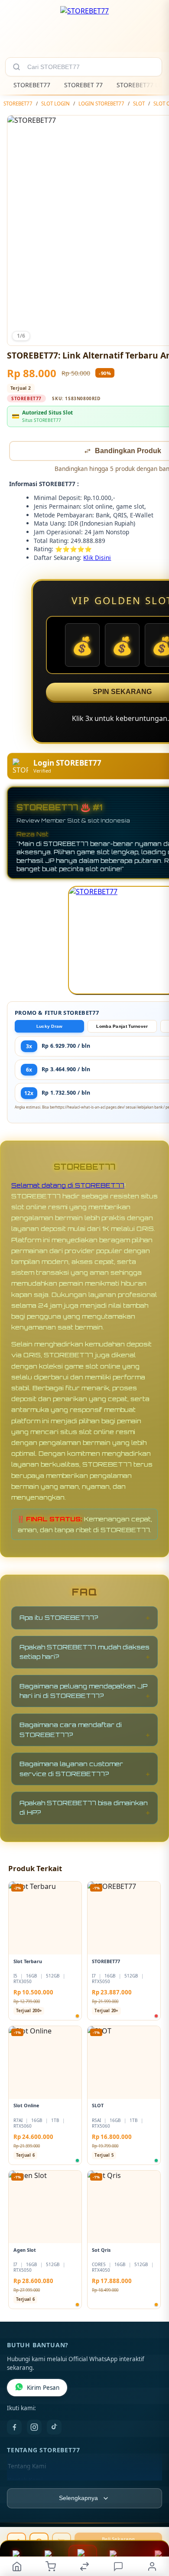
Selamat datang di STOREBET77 (68, 1186)
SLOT (139, 104)
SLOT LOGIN (55, 104)
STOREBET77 (32, 85)
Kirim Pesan (43, 2388)
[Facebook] (14, 2428)
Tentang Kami (27, 2467)
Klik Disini (97, 558)
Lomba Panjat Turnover (122, 1027)
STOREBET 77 (83, 85)
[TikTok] (54, 2428)
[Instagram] (34, 2428)
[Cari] (16, 67)
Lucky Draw (50, 1027)
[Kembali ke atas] (153, 2518)
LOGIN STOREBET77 (101, 104)
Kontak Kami (25, 2481)
